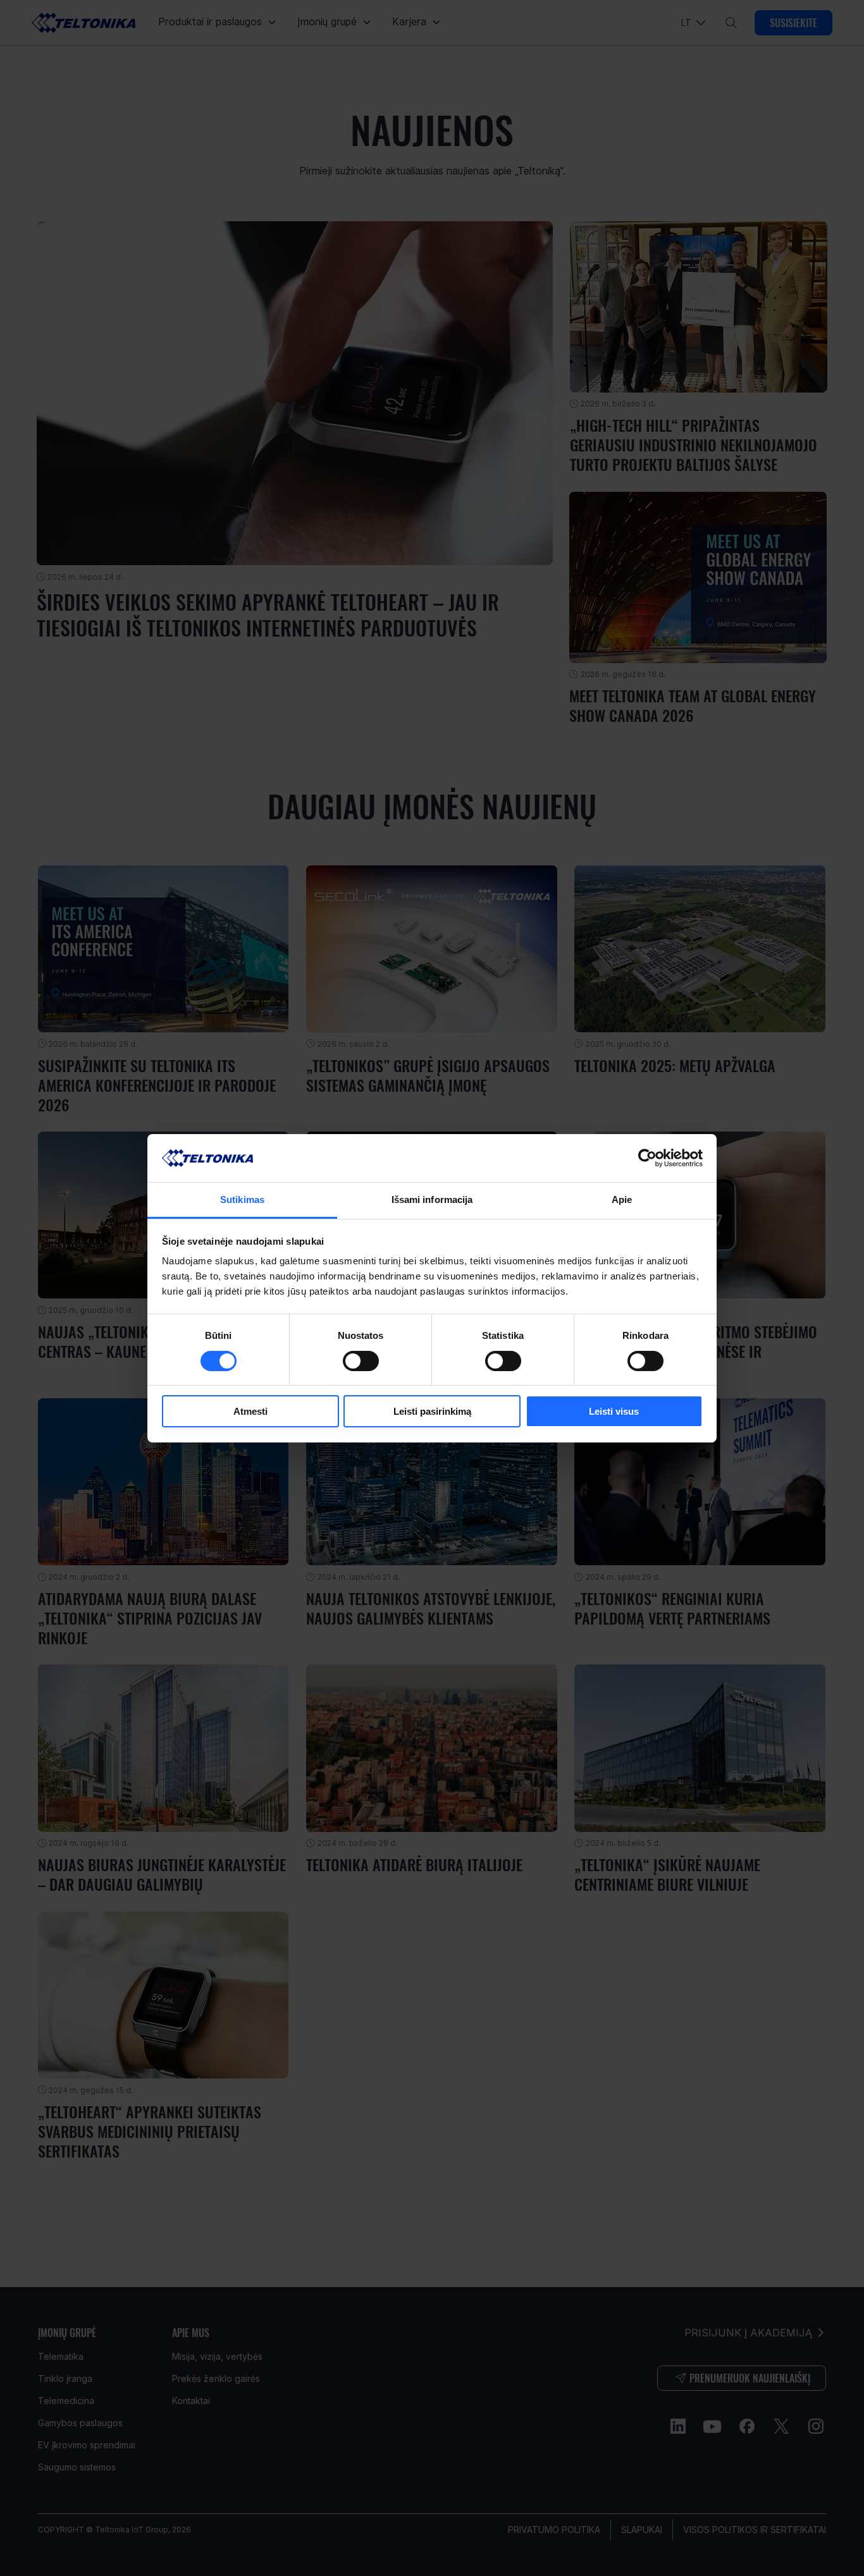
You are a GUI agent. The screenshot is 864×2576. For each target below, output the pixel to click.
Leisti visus (614, 1411)
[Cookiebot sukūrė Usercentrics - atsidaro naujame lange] (647, 1158)
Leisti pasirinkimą (432, 1411)
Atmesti (250, 1411)
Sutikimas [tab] (242, 1199)
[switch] (361, 1361)
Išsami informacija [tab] (432, 1199)
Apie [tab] (622, 1199)
